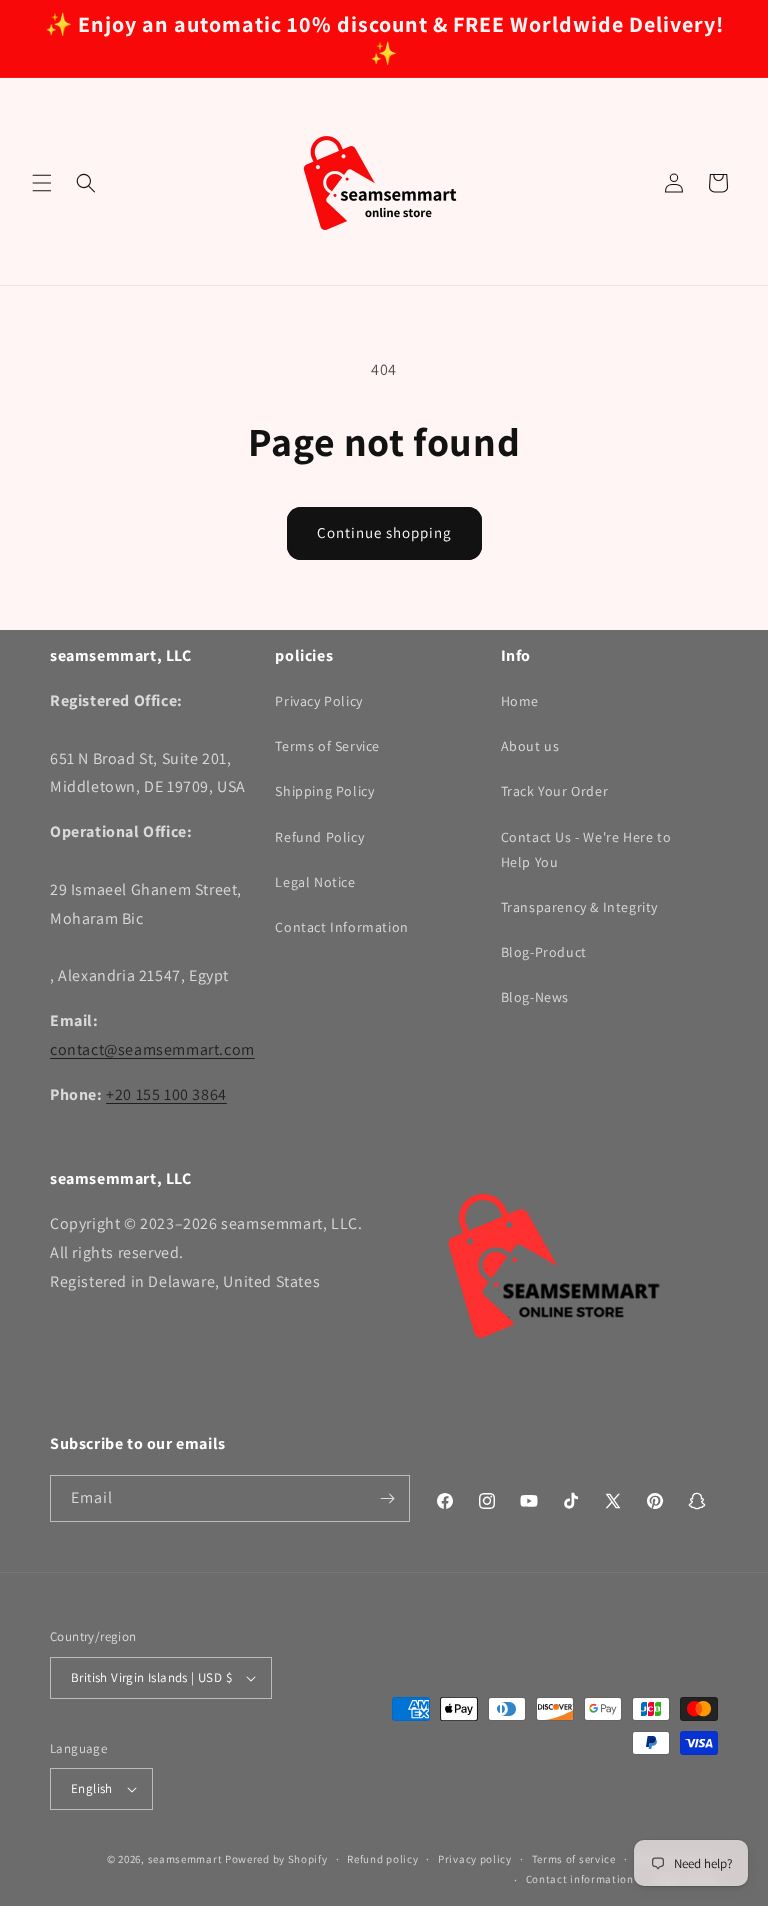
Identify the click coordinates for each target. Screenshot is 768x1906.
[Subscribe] (387, 1498)
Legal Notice (315, 882)
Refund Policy (319, 837)
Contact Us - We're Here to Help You (586, 849)
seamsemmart (185, 1859)
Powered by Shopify (276, 1859)
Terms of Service (327, 746)
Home (520, 701)
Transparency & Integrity (579, 907)
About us (530, 746)
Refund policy (382, 1859)
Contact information (580, 1879)
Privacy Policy (318, 701)
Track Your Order (555, 791)
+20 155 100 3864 (166, 1094)
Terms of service (574, 1859)
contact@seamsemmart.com (152, 1049)
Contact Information (341, 927)
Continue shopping (384, 532)
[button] (42, 183)
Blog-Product (544, 952)
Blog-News (535, 997)
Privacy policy (475, 1859)
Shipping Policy (324, 791)
